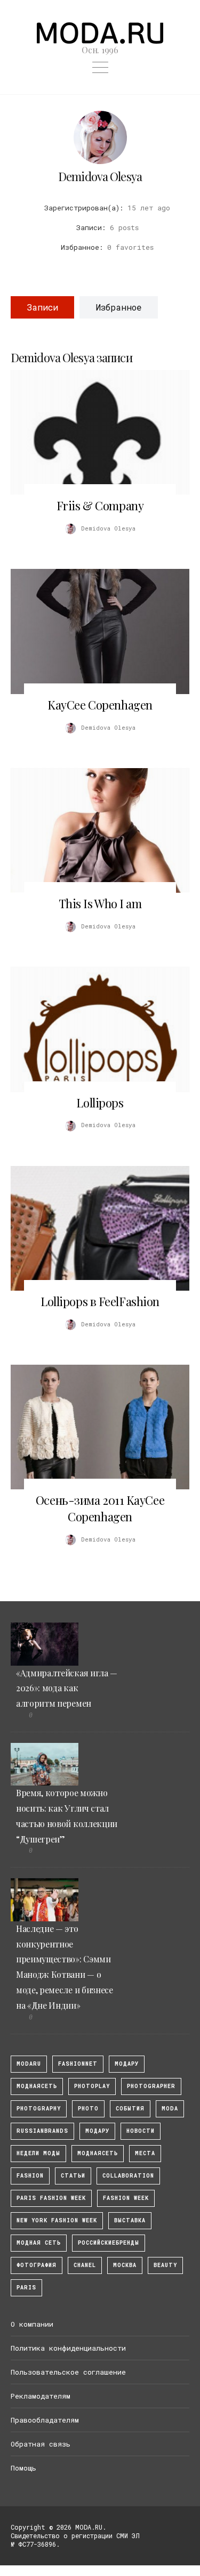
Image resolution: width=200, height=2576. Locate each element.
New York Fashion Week (57, 2220)
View (94, 433)
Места (145, 2153)
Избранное (119, 307)
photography (39, 2109)
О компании (32, 2324)
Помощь (23, 2468)
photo (88, 2109)
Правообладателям (45, 2420)
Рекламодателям (41, 2396)
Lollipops (100, 1103)
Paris (26, 2288)
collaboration (128, 2176)
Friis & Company (100, 506)
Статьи (73, 2176)
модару (127, 2064)
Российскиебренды (109, 2243)
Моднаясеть (98, 2153)
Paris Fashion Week (51, 2198)
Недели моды (38, 2153)
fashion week (126, 2198)
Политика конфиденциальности (68, 2348)
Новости (141, 2131)
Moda (170, 2109)
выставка (130, 2220)
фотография (37, 2265)
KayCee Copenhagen (100, 705)
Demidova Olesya (100, 176)
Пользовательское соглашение (68, 2372)
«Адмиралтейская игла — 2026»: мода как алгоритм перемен (67, 1688)
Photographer (151, 2086)
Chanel (85, 2265)
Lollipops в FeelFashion (100, 1301)
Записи (42, 307)
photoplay (92, 2086)
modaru (29, 2064)
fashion (30, 2176)
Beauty (165, 2265)
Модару (97, 2131)
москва (125, 2265)
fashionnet (78, 2064)
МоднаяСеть (37, 2086)
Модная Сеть (39, 2243)
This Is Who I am (100, 903)
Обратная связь (41, 2444)
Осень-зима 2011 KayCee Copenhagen (100, 1508)
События (130, 2109)
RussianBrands (42, 2131)
